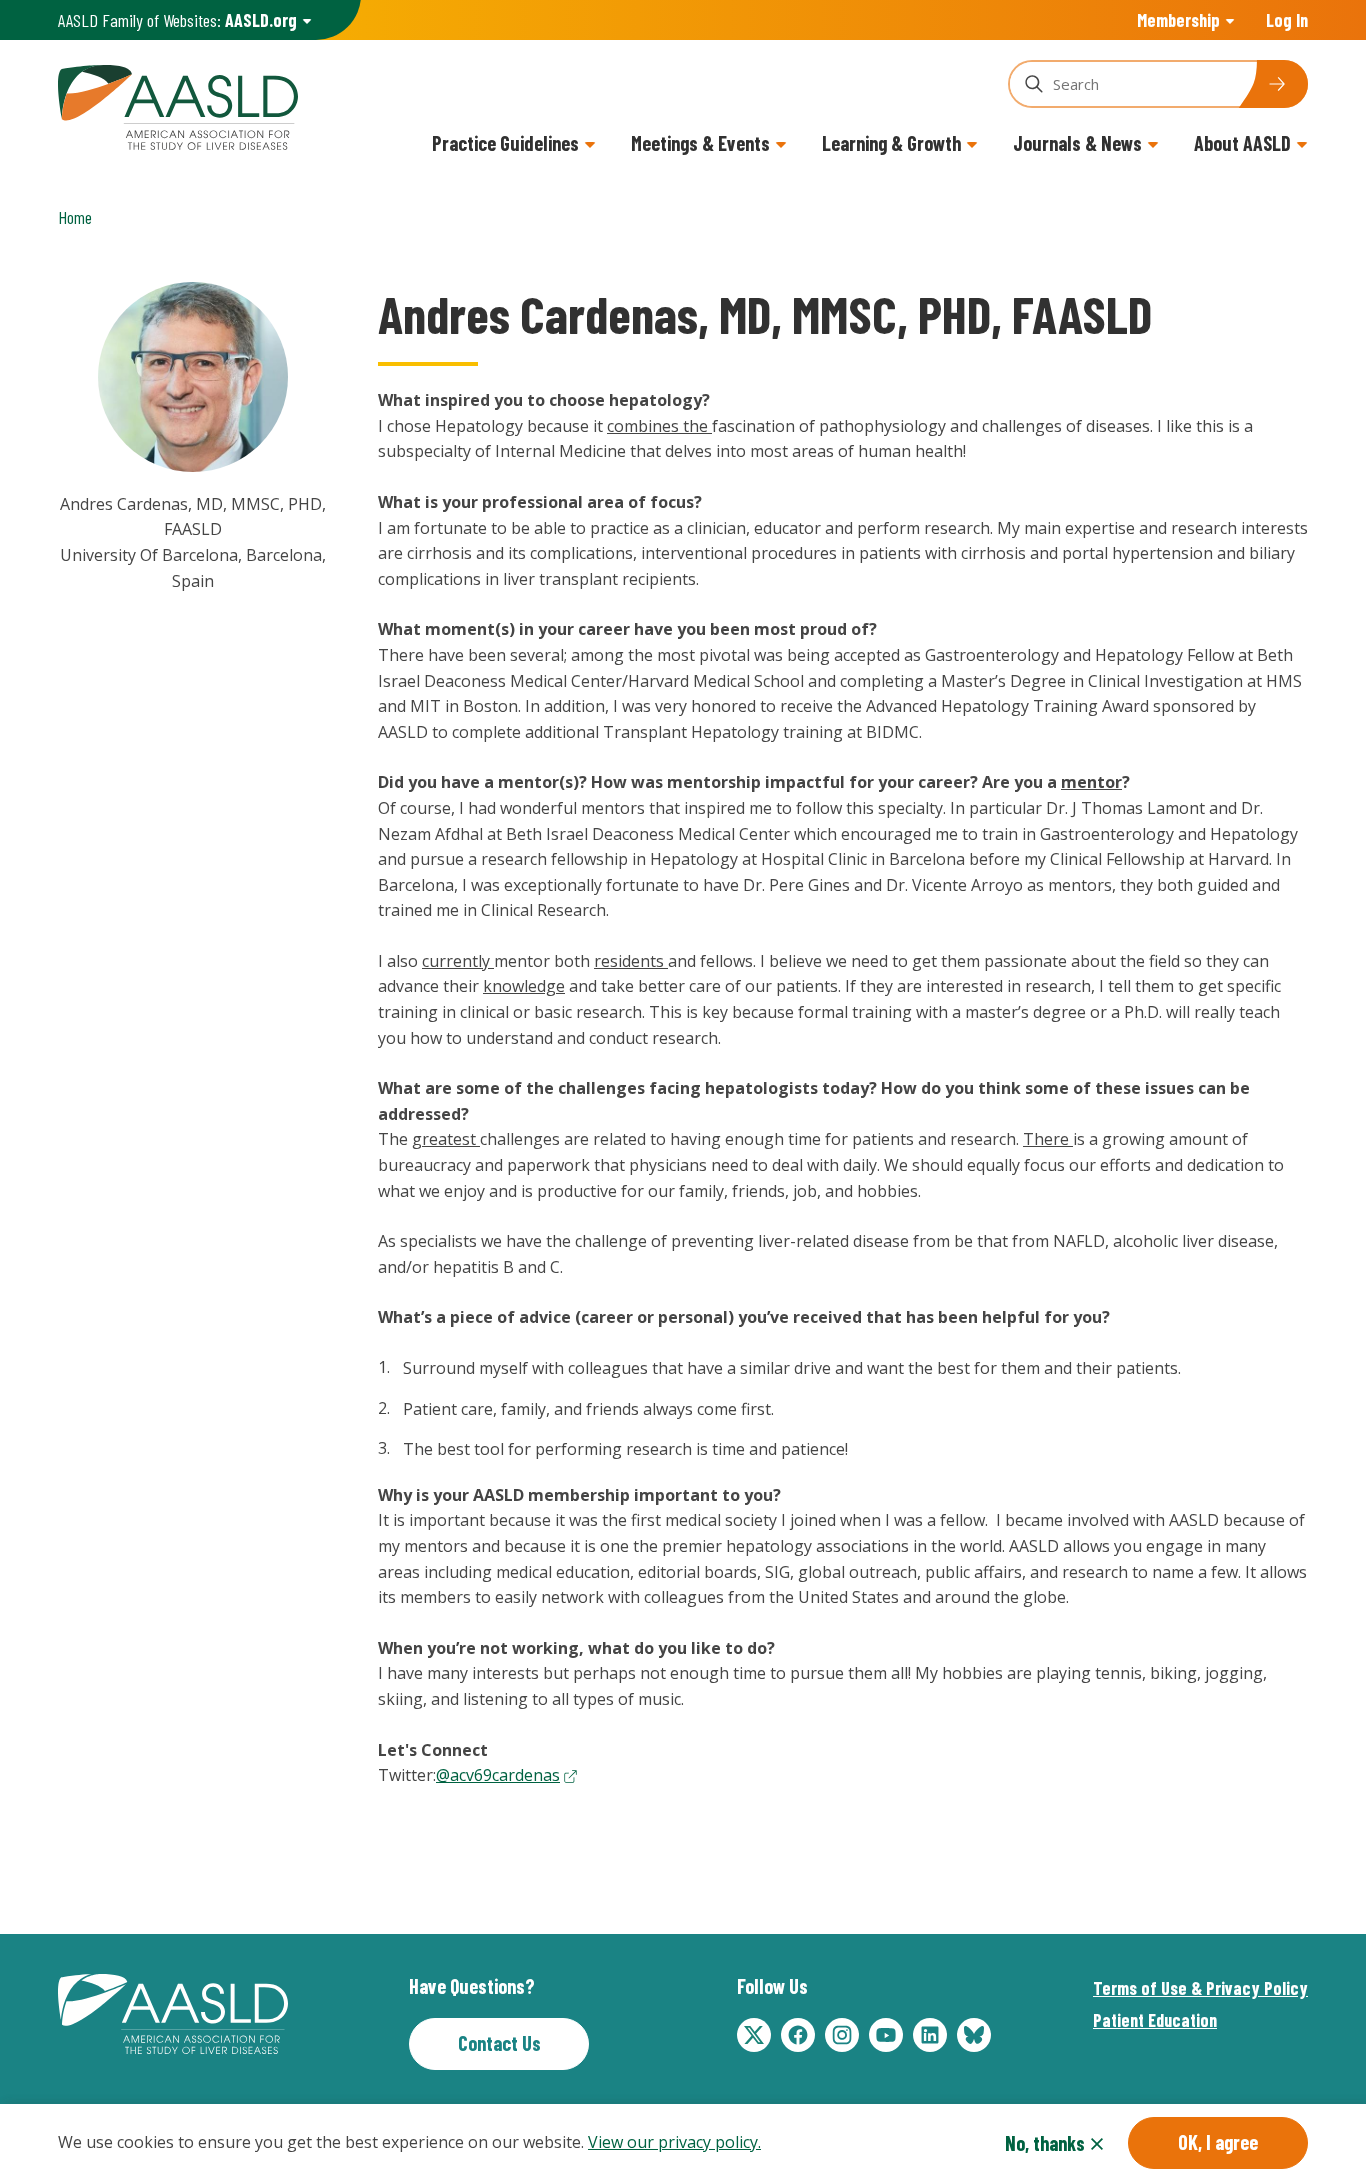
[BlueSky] (974, 2035)
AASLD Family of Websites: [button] (177, 20)
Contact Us (499, 2043)
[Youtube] (886, 2035)
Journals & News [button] (1077, 143)
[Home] (178, 105)
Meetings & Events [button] (700, 143)
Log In (1287, 20)
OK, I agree (1218, 2142)
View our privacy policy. (674, 2142)
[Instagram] (842, 2035)
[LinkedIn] (930, 2035)
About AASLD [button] (1242, 143)
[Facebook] (798, 2035)
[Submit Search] (1273, 84)
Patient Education (1155, 2020)
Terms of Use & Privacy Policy (1200, 1988)
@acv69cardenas (498, 1775)
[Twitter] (754, 2035)
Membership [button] (1178, 20)
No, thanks (1045, 2143)
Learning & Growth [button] (891, 143)
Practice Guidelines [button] (505, 143)
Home (75, 217)
